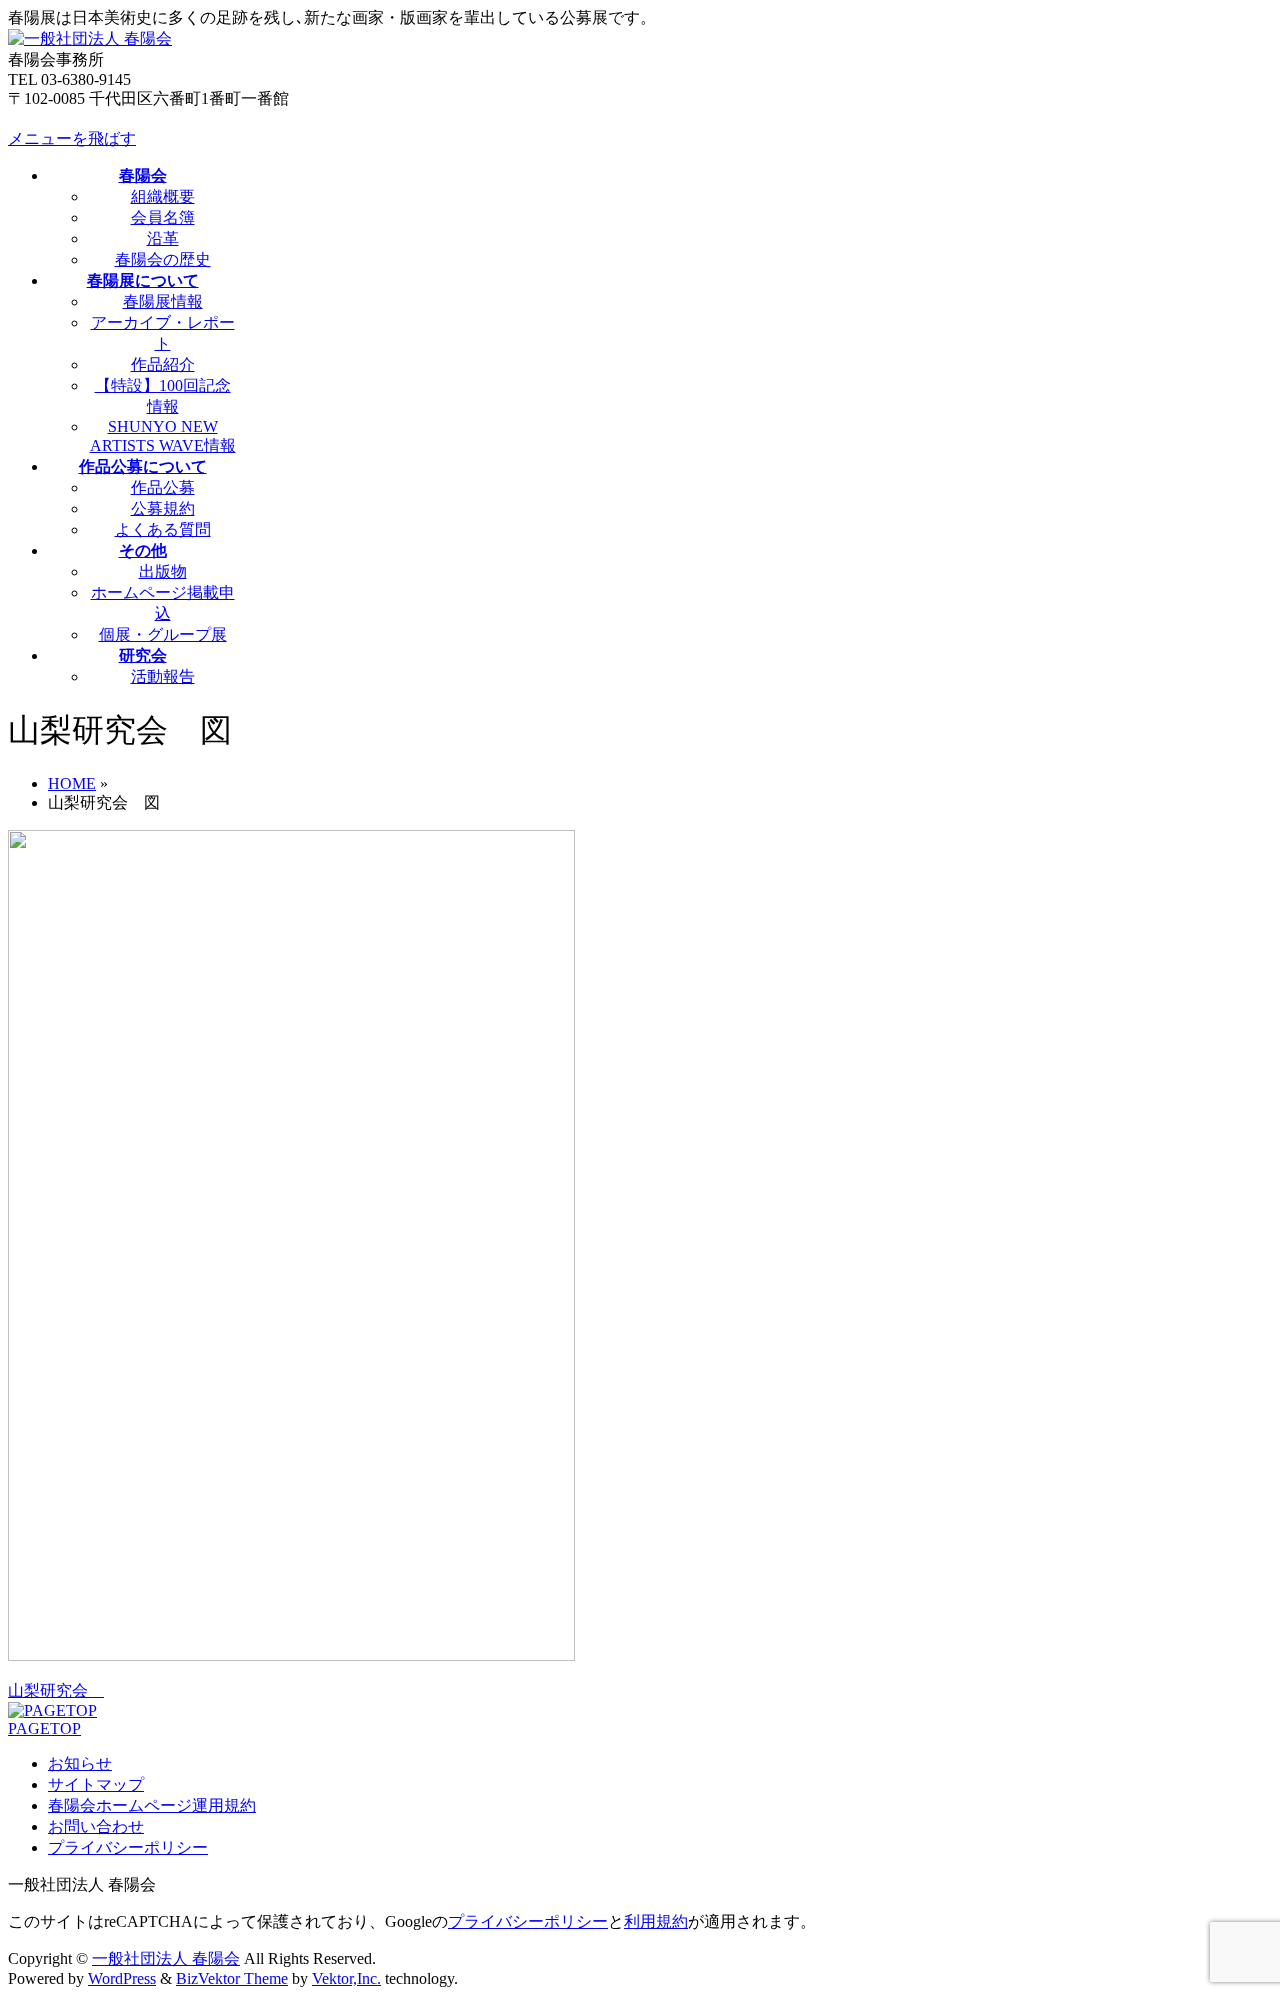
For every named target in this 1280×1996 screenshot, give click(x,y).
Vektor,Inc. (346, 1978)
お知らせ (80, 1763)
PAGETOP (44, 1728)
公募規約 (163, 508)
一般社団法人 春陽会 (166, 1958)
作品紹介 (163, 364)
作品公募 (163, 487)
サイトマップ (96, 1784)
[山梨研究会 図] (291, 1655)
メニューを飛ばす (72, 138)
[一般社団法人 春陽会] (90, 38)
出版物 (163, 571)
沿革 (163, 238)
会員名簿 (163, 217)
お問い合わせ (96, 1826)
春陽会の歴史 (163, 259)
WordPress (122, 1978)
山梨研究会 (56, 1690)
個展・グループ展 (163, 634)
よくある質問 (163, 529)
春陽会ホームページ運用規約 (152, 1805)
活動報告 (163, 676)
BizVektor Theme (232, 1978)
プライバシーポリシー (128, 1847)
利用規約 (656, 1921)
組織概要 (163, 196)
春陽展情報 (163, 301)
